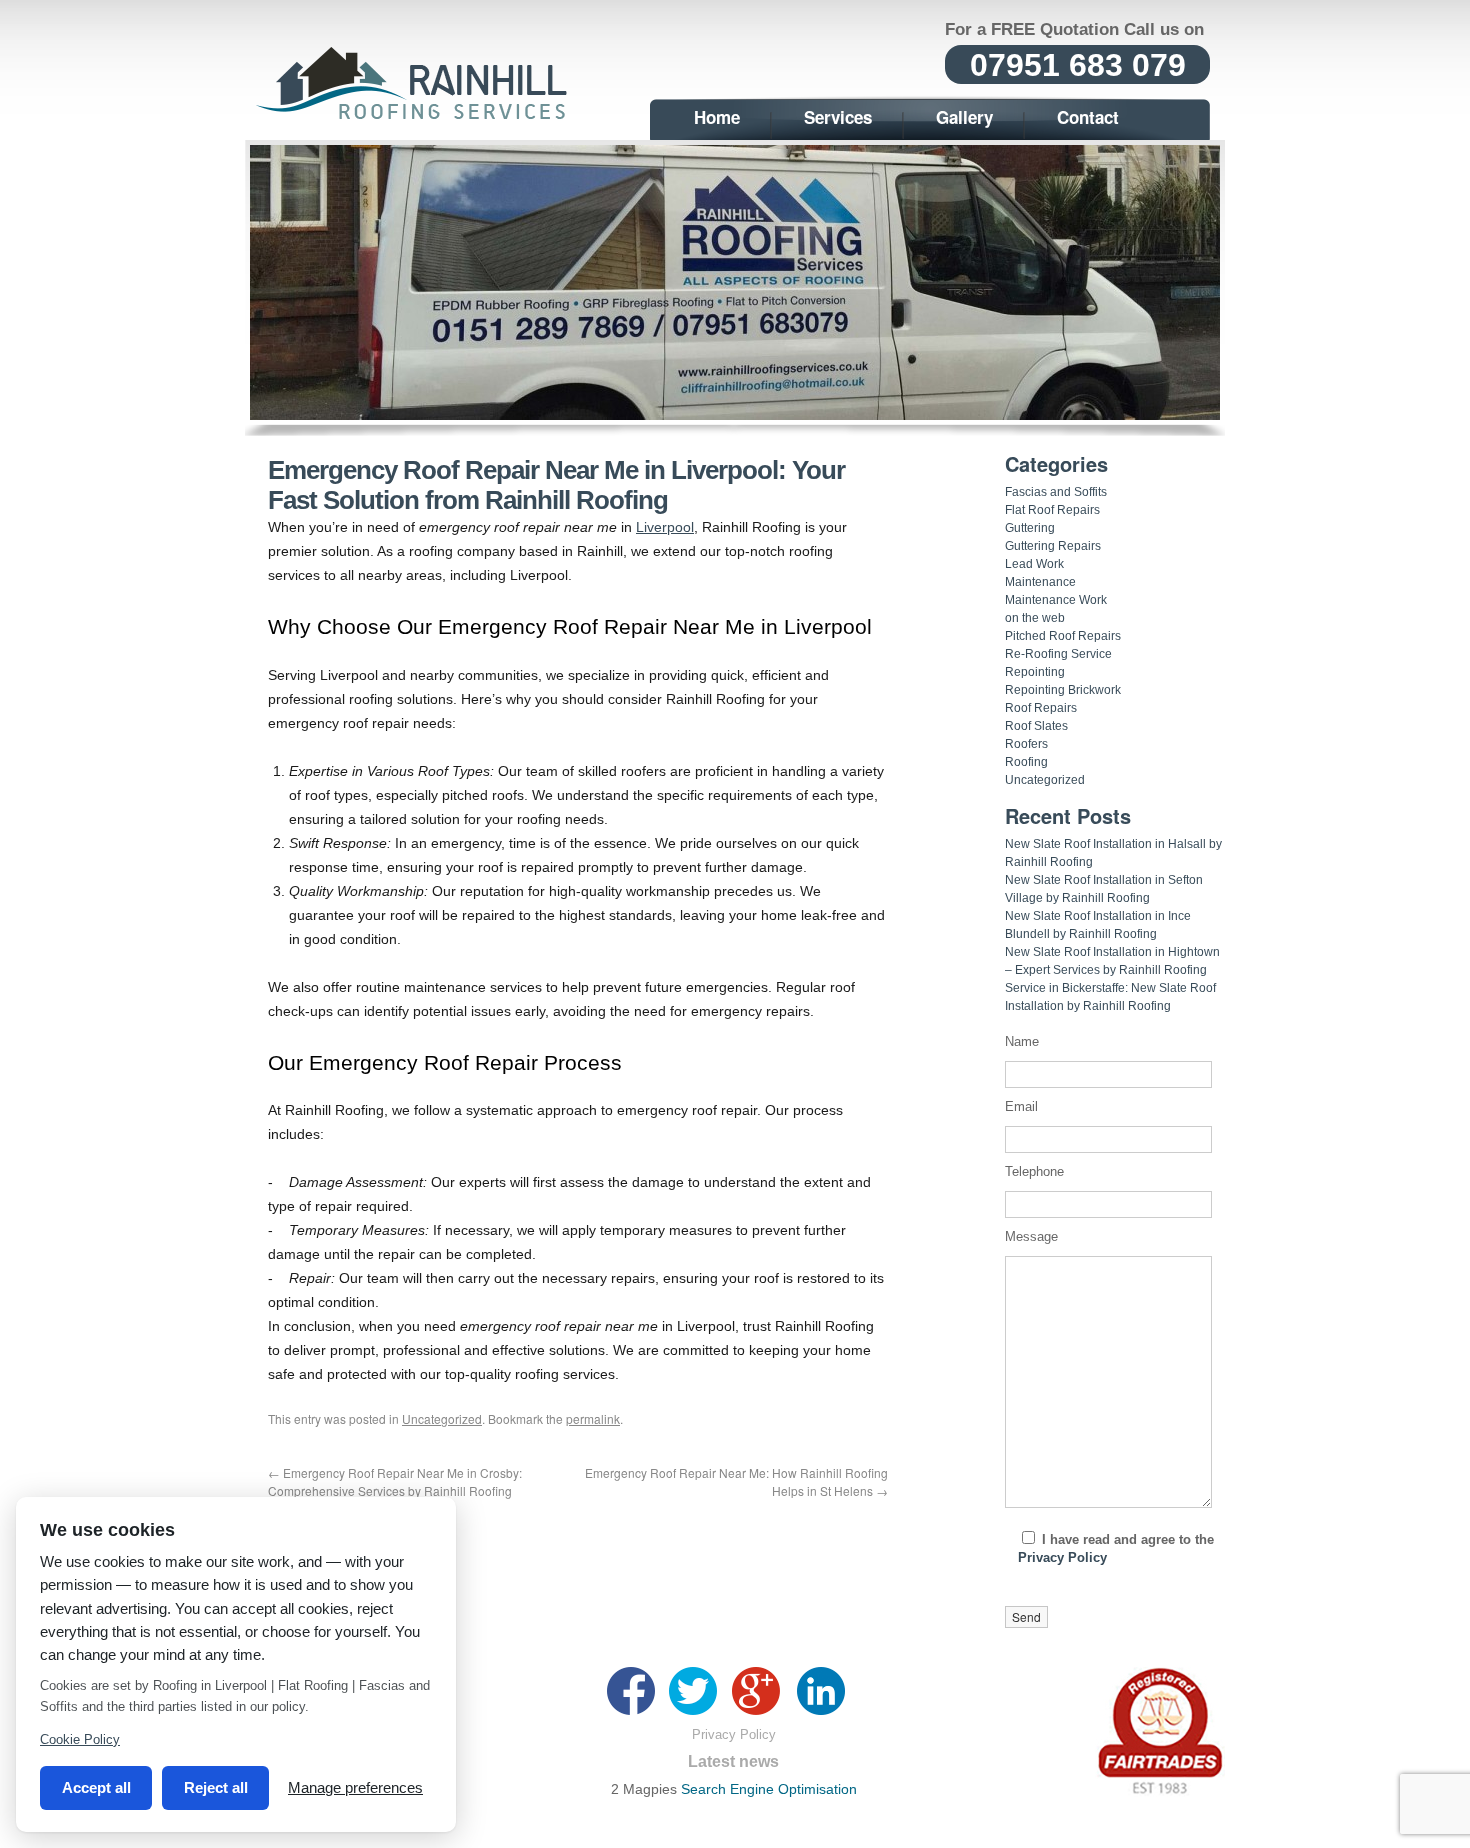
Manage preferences (355, 1787)
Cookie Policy (80, 1739)
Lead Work (1034, 564)
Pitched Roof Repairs (1063, 636)
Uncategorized (442, 1418)
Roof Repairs (1041, 708)
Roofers (1026, 744)
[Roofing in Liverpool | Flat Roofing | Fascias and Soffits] (415, 117)
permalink (593, 1418)
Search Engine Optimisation (769, 1789)
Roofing (1026, 762)
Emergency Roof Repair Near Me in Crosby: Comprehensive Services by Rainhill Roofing (395, 1481)
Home (717, 117)
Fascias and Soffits (1056, 492)
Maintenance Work (1056, 600)
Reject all (216, 1787)
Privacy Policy (1062, 1557)
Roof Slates (1036, 726)
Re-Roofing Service (1058, 654)
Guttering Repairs (1053, 546)
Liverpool (665, 527)
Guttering (1030, 528)
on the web (1035, 618)
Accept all (96, 1787)
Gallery (964, 117)
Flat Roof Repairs (1052, 510)
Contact (1088, 117)
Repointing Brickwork (1063, 690)
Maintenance (1040, 582)
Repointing (1035, 672)
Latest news (733, 1761)
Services (838, 117)
